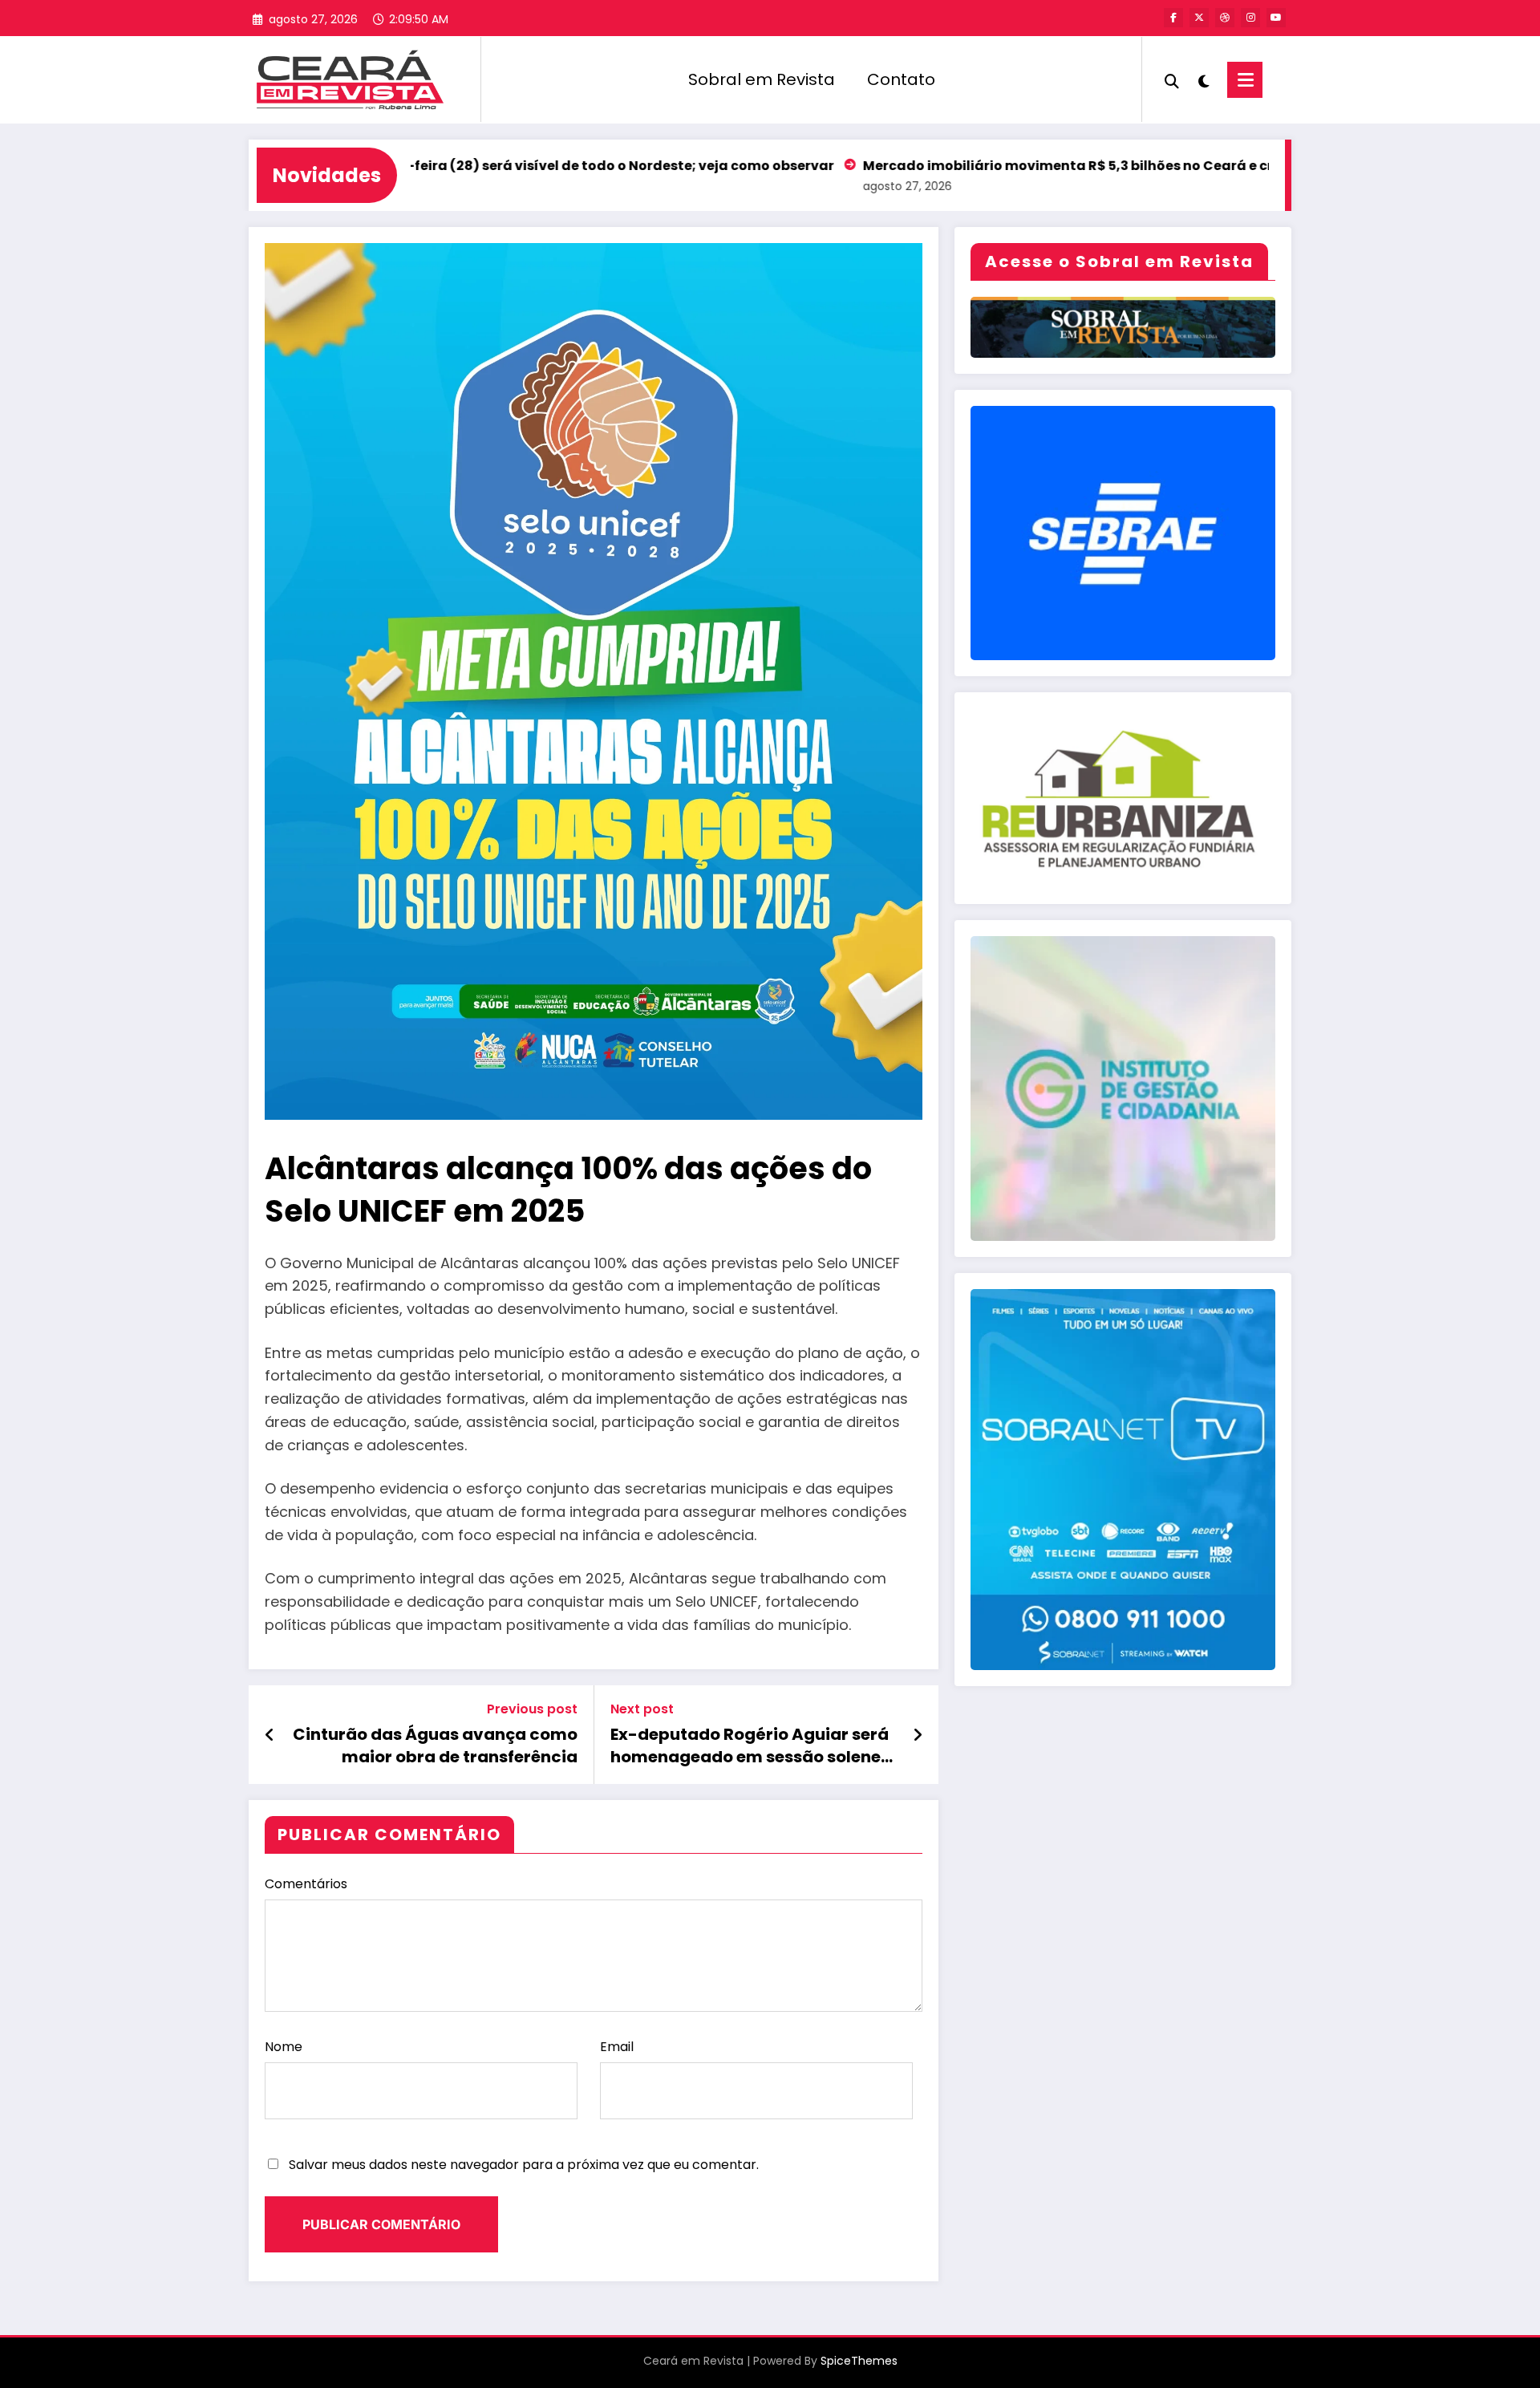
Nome (284, 2047)
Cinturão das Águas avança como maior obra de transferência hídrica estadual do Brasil (435, 1746)
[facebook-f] (1173, 18)
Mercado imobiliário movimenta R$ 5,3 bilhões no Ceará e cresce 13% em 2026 (1025, 166)
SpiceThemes (859, 2361)
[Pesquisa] (1172, 79)
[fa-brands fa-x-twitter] (1199, 18)
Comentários (306, 1884)
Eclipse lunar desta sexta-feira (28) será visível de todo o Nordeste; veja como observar (434, 166)
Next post (642, 1709)
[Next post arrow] (918, 1735)
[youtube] (1276, 18)
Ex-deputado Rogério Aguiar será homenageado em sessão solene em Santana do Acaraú (750, 1746)
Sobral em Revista (762, 79)
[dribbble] (1225, 18)
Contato (901, 79)
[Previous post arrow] (270, 1735)
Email (617, 2047)
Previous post (532, 1709)
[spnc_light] (1203, 79)
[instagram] (1250, 18)
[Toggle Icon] (1245, 80)
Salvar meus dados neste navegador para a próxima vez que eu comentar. (524, 2165)
